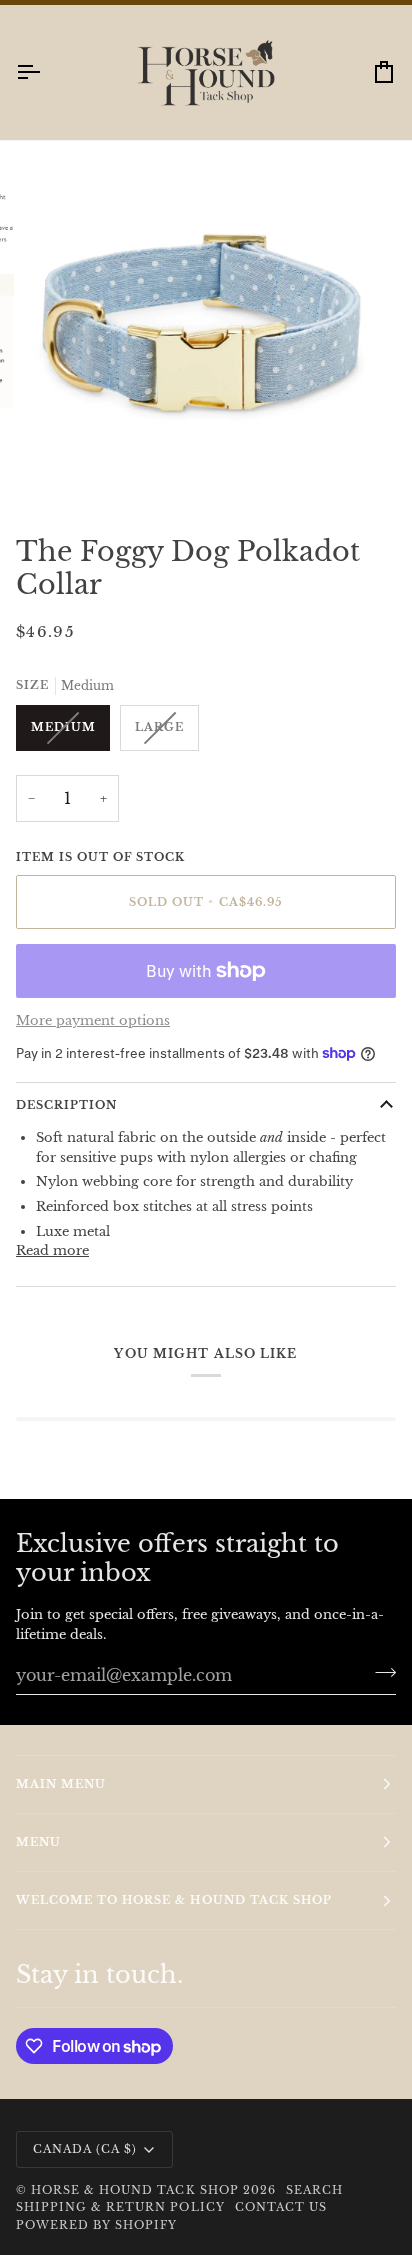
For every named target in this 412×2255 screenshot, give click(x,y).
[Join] (379, 1691)
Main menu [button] (61, 1802)
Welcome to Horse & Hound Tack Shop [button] (174, 1919)
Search (314, 2209)
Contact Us (281, 2226)
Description (66, 1124)
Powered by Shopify (96, 2243)
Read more (52, 1269)
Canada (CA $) (85, 2167)
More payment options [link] (93, 1039)
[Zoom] (68, 485)
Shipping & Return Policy (120, 2226)
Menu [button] (38, 1860)
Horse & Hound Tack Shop (137, 2209)
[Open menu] (46, 90)
